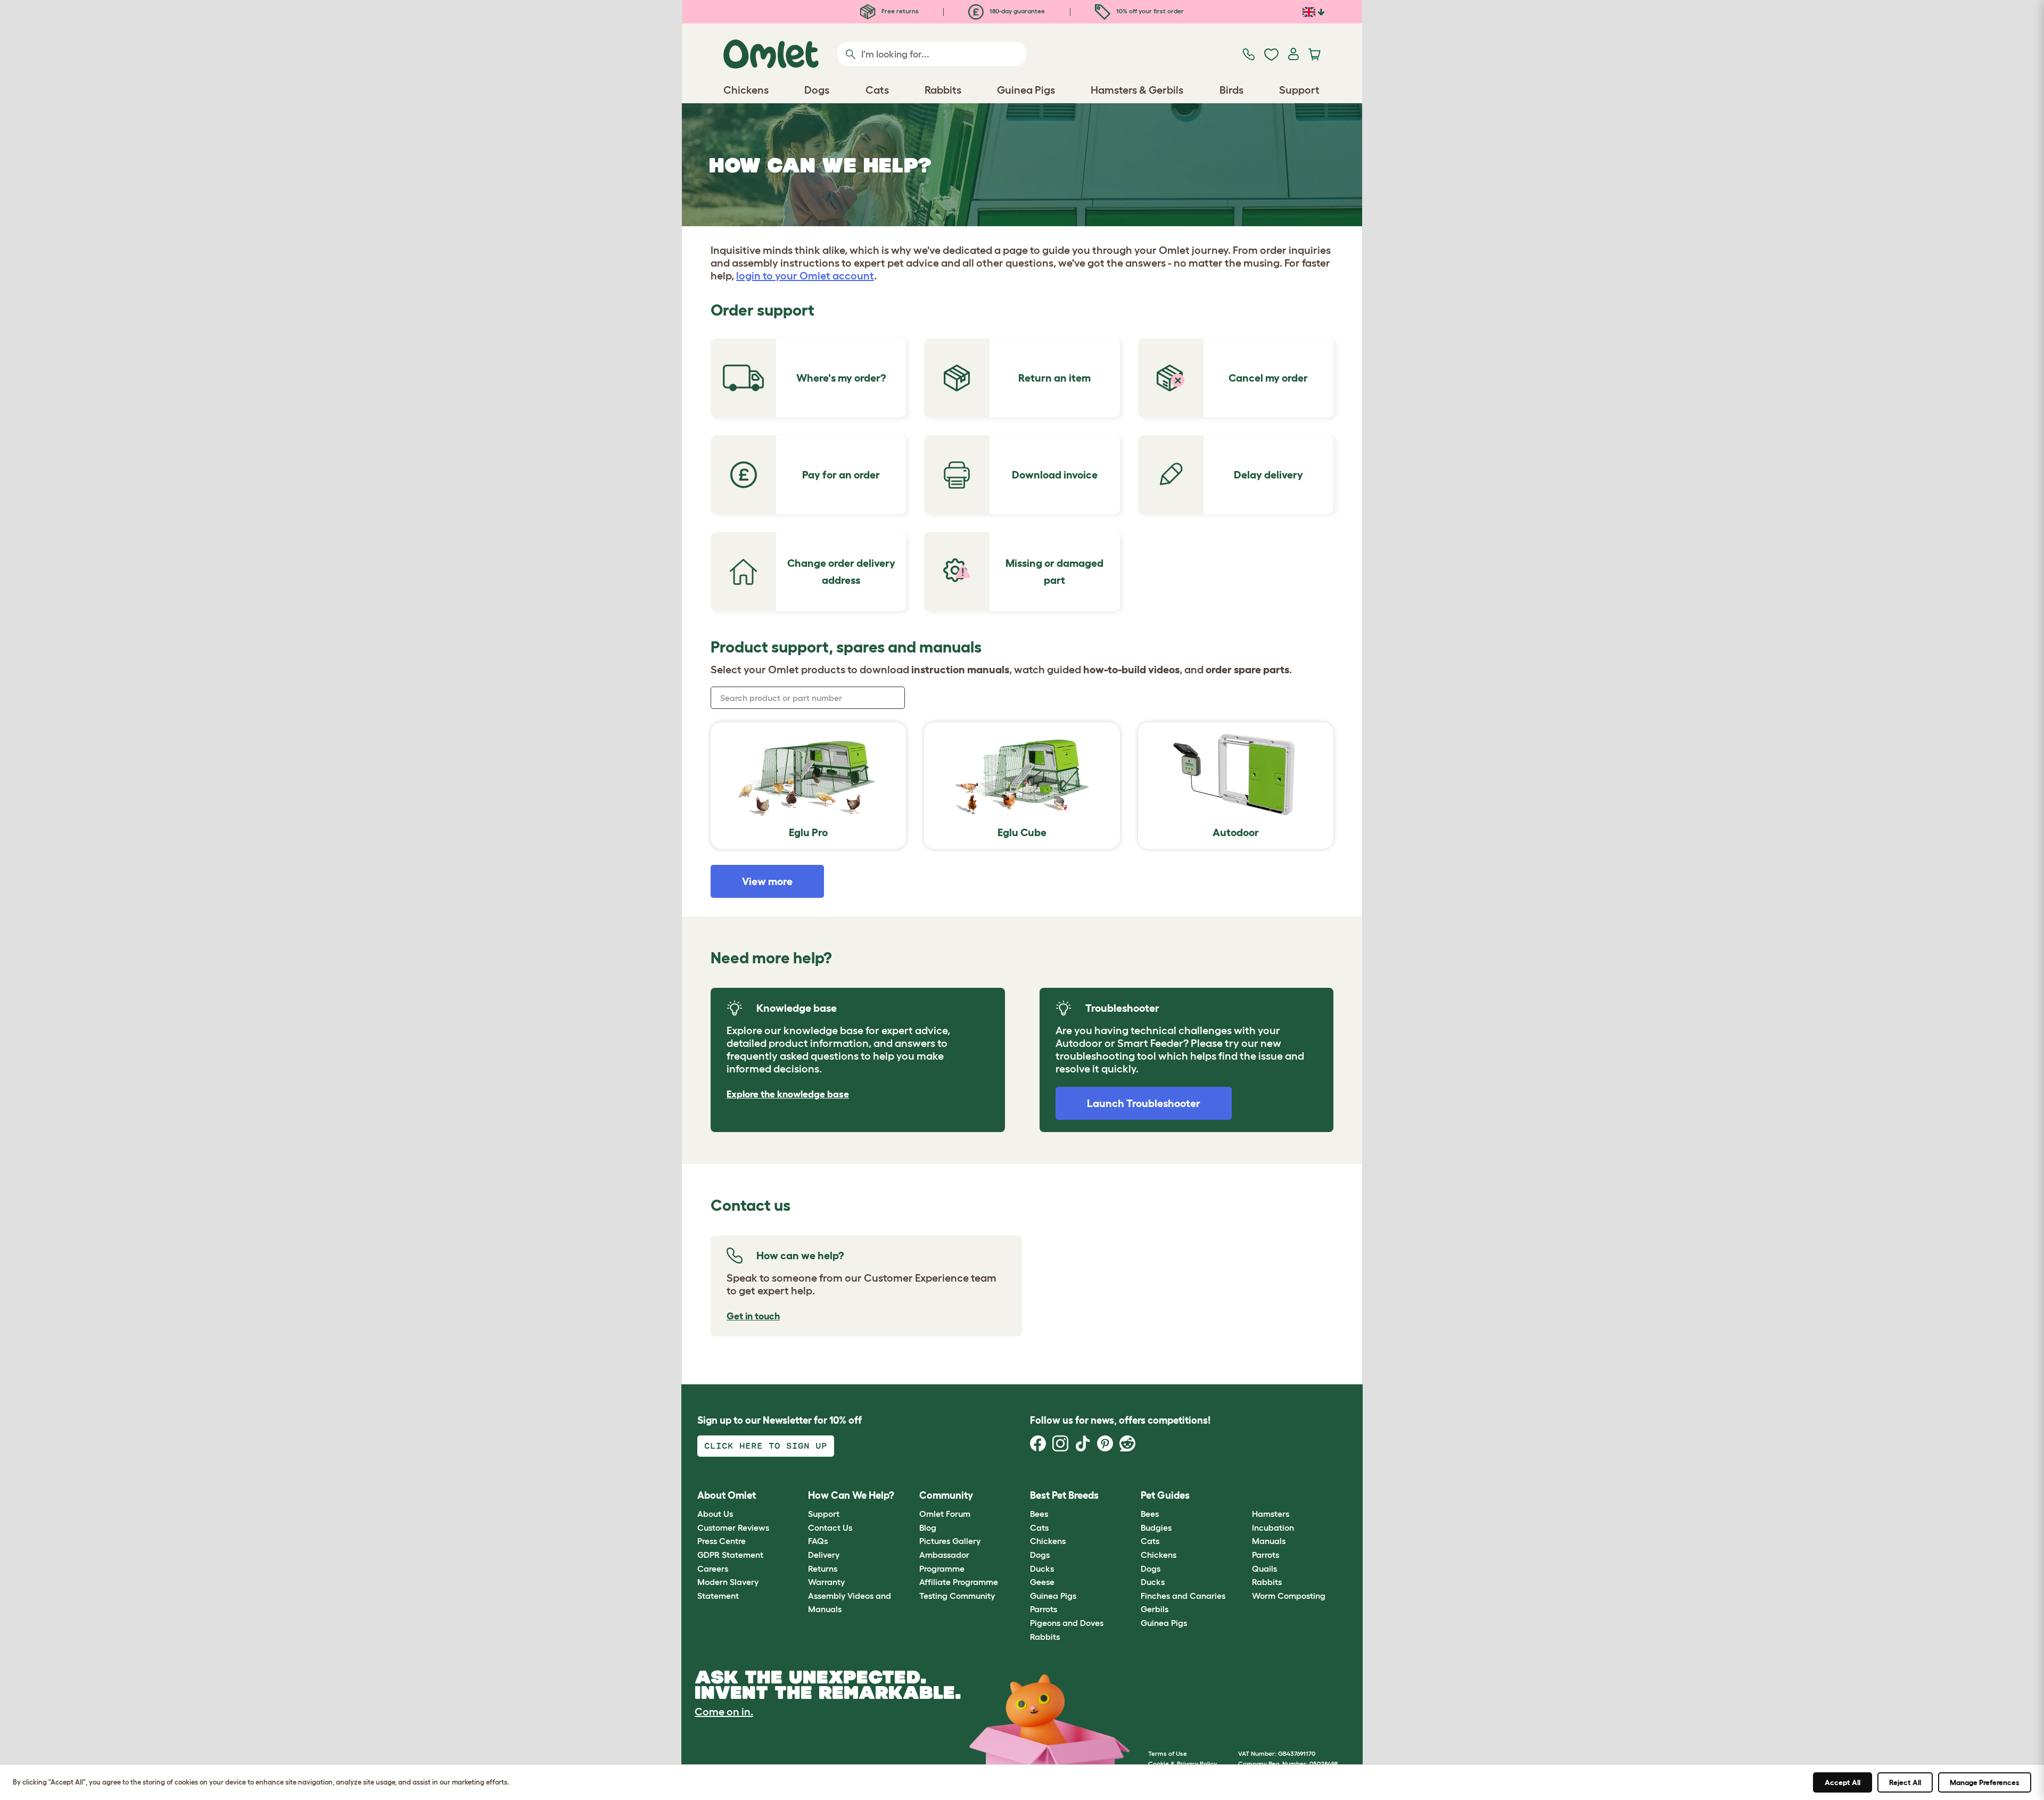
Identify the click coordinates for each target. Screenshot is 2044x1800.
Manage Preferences (1985, 1782)
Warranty (826, 1582)
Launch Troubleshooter (1144, 1103)
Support (824, 1514)
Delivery (824, 1555)
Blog (928, 1527)
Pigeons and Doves (1067, 1623)
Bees (1039, 1514)
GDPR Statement (730, 1555)
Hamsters (1271, 1514)
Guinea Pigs (1053, 1596)
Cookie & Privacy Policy (1182, 1764)
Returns (823, 1568)
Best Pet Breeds (1064, 1495)
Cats (1039, 1527)
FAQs (818, 1541)
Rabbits (1045, 1637)
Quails (1264, 1568)
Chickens (1048, 1541)
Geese (1042, 1582)
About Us (715, 1514)
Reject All (1905, 1782)
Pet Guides (1165, 1495)
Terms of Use (1168, 1753)
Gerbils (1155, 1609)
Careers (713, 1568)
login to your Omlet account (805, 276)
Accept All (1843, 1782)
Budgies (1156, 1527)
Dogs (1040, 1555)
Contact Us (830, 1527)
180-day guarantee (1016, 11)
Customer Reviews (733, 1527)
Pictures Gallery (950, 1541)
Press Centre (722, 1541)
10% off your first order (1149, 11)
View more (767, 881)
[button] (1244, 1495)
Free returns (899, 11)
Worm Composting (1289, 1596)
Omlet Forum (945, 1514)
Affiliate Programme (959, 1582)
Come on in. (724, 1712)
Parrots (1044, 1609)
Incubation (1273, 1527)
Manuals (1269, 1541)
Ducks (1042, 1568)
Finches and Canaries (1183, 1596)
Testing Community (957, 1596)
